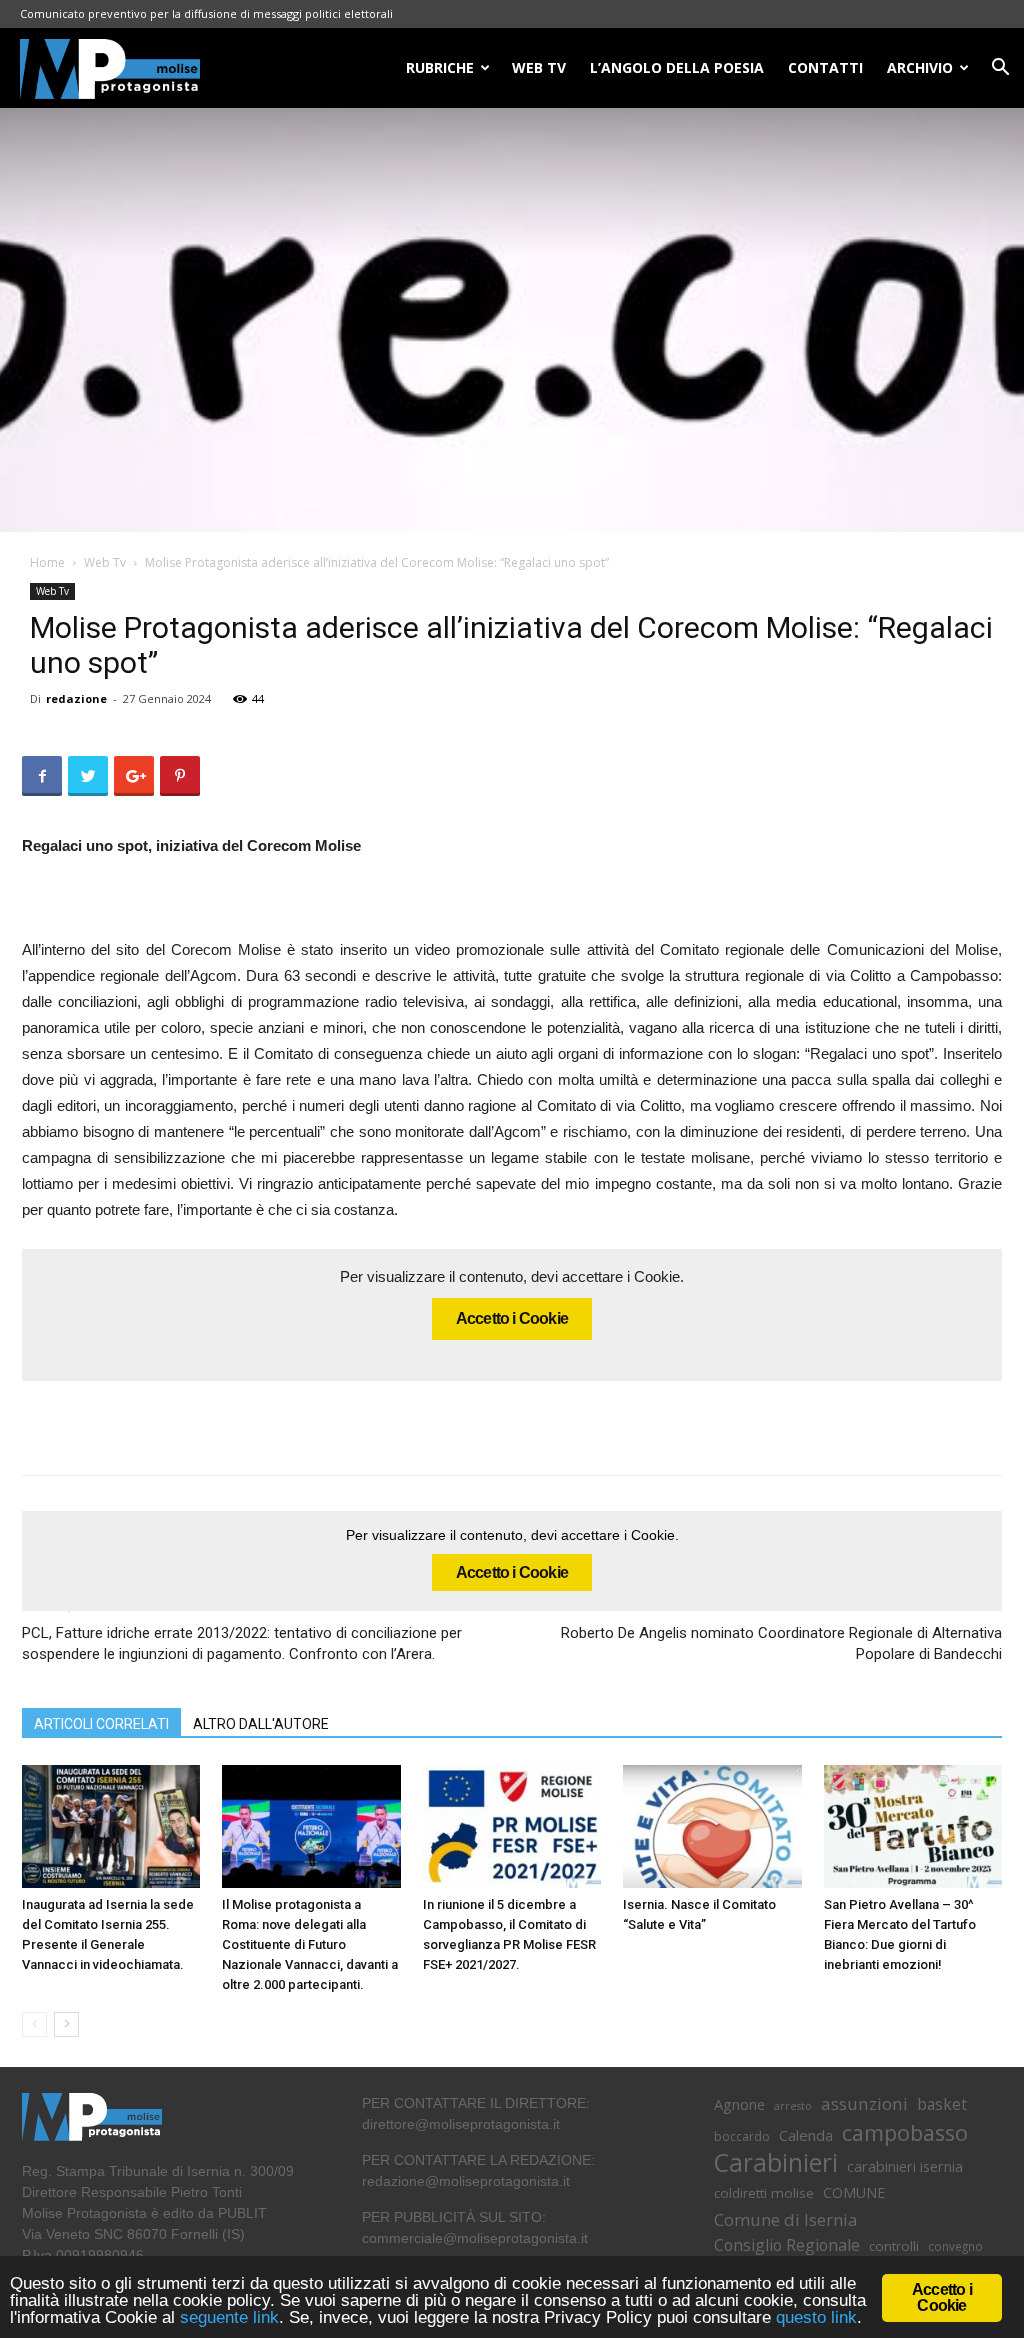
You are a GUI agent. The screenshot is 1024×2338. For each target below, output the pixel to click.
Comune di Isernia (785, 2219)
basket (942, 2104)
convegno (955, 2246)
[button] (1000, 69)
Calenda (806, 2135)
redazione (76, 698)
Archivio (920, 67)
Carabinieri (776, 2162)
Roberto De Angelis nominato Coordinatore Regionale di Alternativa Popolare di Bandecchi (781, 1643)
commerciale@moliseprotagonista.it (475, 2238)
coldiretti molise (764, 2193)
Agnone (739, 2104)
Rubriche (440, 67)
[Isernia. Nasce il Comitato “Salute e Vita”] (712, 1826)
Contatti (825, 67)
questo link (814, 2317)
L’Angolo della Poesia (677, 67)
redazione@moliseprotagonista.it (466, 2181)
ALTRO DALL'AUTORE (261, 1724)
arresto (793, 2106)
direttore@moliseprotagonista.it (461, 2124)
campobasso (905, 2132)
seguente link (229, 2317)
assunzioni (864, 2103)
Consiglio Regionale (787, 2245)
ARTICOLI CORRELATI (101, 1724)
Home (47, 562)
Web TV (539, 67)
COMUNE (854, 2192)
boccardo (742, 2136)
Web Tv (105, 562)
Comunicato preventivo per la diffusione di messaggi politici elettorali (206, 13)
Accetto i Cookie (512, 1318)
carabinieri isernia (905, 2166)
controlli (894, 2246)
